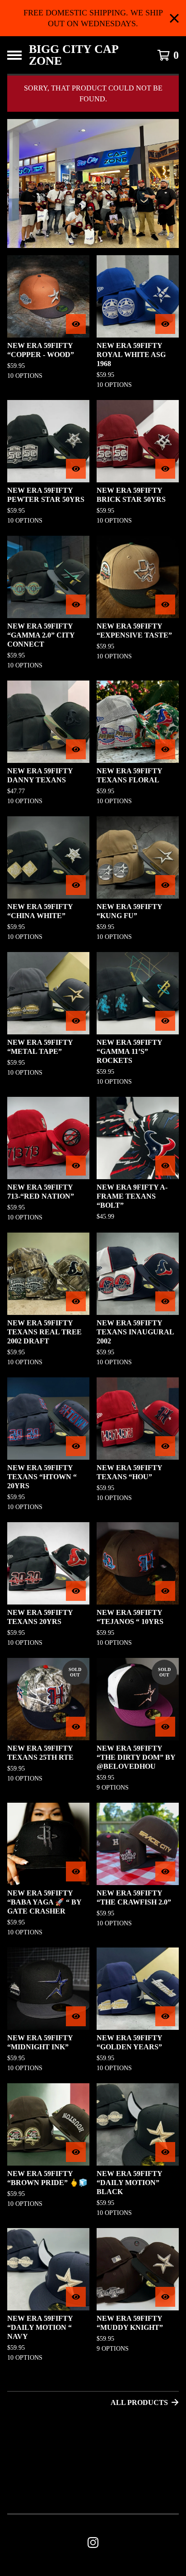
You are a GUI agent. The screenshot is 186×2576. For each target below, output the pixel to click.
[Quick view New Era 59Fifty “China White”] (76, 885)
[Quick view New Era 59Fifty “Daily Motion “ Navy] (76, 2297)
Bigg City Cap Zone (74, 55)
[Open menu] (14, 55)
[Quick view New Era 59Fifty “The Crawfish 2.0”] (165, 1871)
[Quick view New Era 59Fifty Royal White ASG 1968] (165, 324)
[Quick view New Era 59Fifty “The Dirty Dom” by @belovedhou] (165, 1727)
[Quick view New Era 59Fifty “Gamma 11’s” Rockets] (165, 1021)
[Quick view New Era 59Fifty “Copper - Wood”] (76, 324)
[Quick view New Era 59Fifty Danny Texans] (76, 749)
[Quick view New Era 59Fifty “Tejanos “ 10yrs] (165, 1591)
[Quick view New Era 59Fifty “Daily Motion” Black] (165, 2152)
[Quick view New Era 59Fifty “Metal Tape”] (76, 1021)
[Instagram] (93, 2543)
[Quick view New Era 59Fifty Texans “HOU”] (165, 1446)
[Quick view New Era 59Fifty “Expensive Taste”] (165, 605)
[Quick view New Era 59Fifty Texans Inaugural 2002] (165, 1301)
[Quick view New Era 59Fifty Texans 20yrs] (76, 1591)
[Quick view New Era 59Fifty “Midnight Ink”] (76, 2016)
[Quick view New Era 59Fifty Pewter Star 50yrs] (76, 469)
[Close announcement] (174, 18)
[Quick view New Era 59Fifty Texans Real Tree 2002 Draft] (76, 1301)
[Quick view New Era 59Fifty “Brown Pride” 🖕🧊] (76, 2152)
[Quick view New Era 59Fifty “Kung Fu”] (165, 885)
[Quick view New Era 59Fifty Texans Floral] (165, 749)
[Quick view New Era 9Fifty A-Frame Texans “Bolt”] (165, 1166)
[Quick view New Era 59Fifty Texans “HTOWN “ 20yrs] (76, 1446)
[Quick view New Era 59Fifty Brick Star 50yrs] (165, 469)
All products (139, 2402)
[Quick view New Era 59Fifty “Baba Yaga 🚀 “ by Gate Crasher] (76, 1871)
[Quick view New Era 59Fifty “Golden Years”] (165, 2016)
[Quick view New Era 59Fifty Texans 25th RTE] (76, 1727)
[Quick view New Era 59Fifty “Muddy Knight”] (165, 2297)
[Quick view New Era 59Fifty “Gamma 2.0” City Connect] (76, 605)
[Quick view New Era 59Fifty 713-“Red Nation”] (76, 1166)
